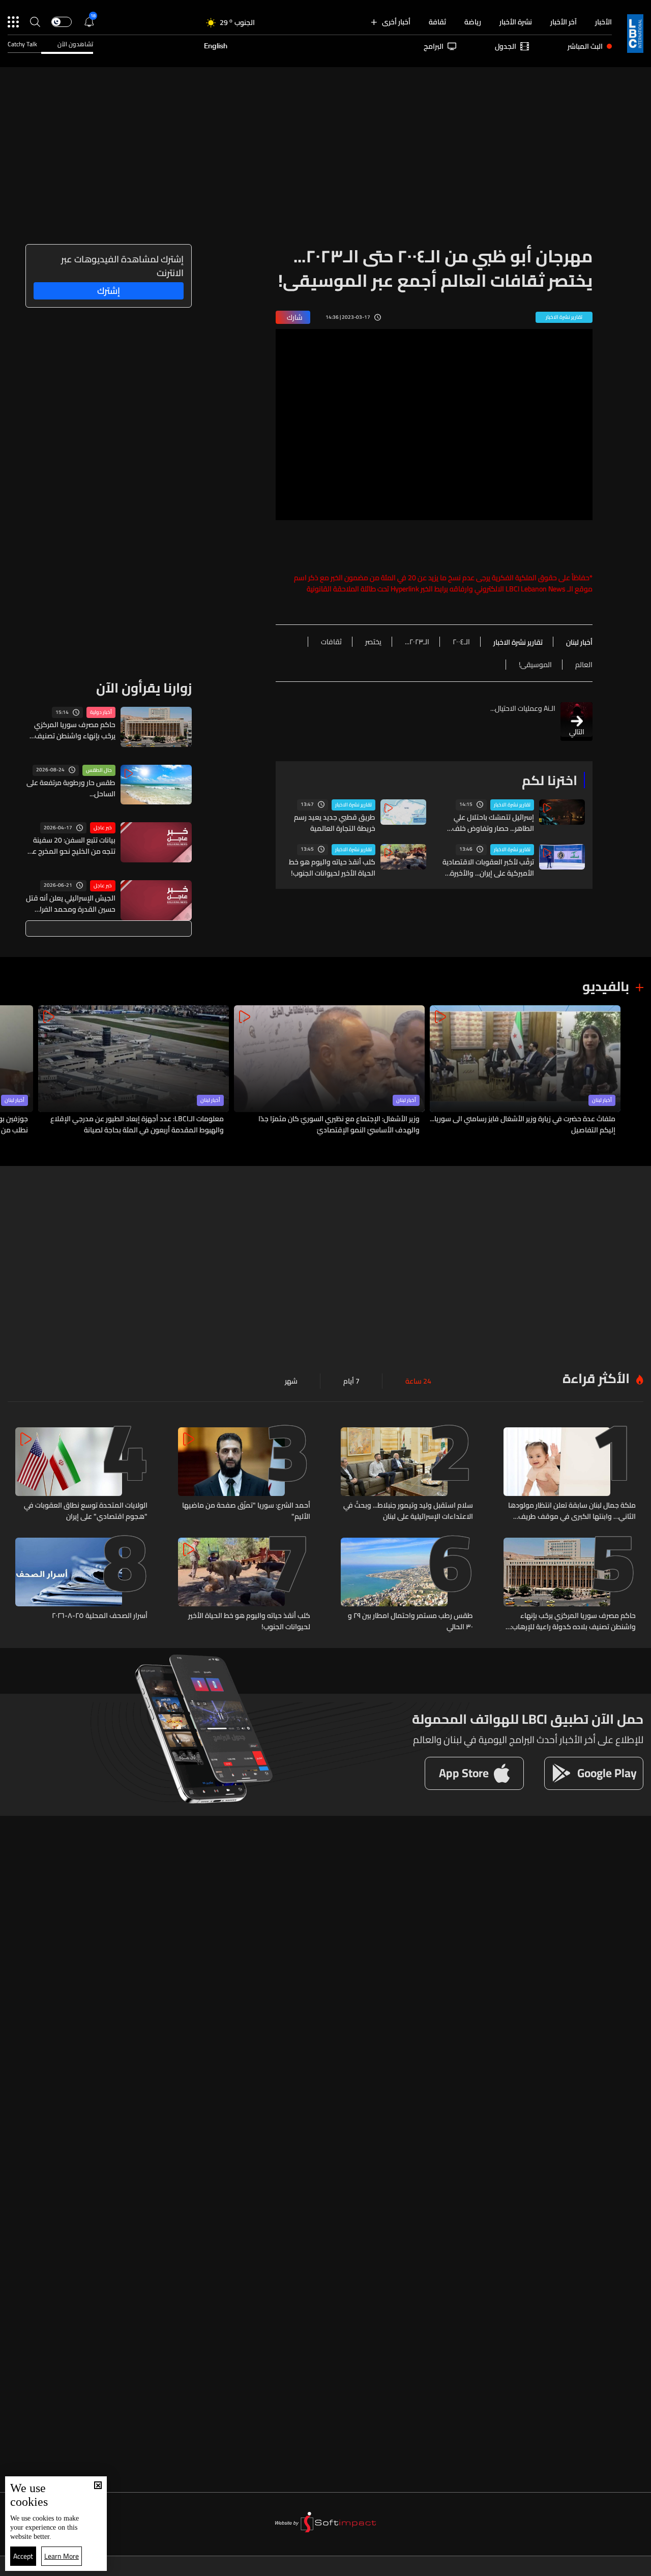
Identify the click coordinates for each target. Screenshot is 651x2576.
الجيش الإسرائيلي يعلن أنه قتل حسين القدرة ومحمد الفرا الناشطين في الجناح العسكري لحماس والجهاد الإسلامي (71, 904)
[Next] (13, 1071)
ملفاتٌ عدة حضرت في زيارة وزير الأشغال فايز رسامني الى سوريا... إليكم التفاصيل (523, 1124)
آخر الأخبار (564, 22)
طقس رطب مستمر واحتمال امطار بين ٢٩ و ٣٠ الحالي (410, 1621)
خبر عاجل (103, 828)
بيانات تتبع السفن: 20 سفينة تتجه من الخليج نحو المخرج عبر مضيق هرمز (72, 846)
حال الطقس (99, 770)
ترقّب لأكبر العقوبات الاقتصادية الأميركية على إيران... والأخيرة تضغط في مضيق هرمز (488, 867)
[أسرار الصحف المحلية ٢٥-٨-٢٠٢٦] (81, 1585)
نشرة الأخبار (516, 22)
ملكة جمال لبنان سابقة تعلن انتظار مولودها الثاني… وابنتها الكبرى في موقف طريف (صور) (572, 1511)
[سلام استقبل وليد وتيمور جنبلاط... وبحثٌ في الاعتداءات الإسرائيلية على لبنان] (407, 1475)
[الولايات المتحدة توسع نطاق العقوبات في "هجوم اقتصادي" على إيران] (81, 1475)
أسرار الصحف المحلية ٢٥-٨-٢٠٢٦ (100, 1616)
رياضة (473, 22)
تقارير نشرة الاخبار (512, 805)
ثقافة (437, 22)
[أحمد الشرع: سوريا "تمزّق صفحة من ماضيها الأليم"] (244, 1475)
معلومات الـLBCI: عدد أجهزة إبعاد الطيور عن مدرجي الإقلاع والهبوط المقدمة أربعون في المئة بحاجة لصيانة (137, 1124)
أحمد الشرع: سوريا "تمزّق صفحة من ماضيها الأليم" (246, 1511)
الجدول (506, 46)
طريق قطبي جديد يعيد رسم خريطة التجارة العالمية (335, 823)
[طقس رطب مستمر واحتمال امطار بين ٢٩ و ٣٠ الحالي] (407, 1585)
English (216, 46)
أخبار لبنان (602, 1100)
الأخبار (603, 22)
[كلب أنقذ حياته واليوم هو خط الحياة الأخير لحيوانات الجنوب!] (244, 1585)
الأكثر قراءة (596, 1378)
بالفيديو (606, 986)
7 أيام (351, 1381)
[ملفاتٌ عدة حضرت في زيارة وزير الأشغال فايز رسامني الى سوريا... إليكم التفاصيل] (525, 1071)
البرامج (434, 46)
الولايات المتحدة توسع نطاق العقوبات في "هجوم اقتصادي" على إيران (86, 1511)
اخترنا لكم (550, 780)
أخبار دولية (101, 712)
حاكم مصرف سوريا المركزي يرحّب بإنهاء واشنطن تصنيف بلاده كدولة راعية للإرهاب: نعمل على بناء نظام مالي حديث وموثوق (75, 730)
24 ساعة (418, 1381)
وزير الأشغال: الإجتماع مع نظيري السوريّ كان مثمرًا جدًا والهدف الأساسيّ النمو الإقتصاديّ (339, 1124)
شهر (291, 1381)
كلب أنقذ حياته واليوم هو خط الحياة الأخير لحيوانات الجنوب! (332, 867)
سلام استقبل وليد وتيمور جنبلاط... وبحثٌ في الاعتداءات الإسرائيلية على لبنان (408, 1511)
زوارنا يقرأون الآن (144, 688)
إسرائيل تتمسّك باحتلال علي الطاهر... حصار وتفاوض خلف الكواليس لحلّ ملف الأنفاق (493, 823)
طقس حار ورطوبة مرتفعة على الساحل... (71, 788)
